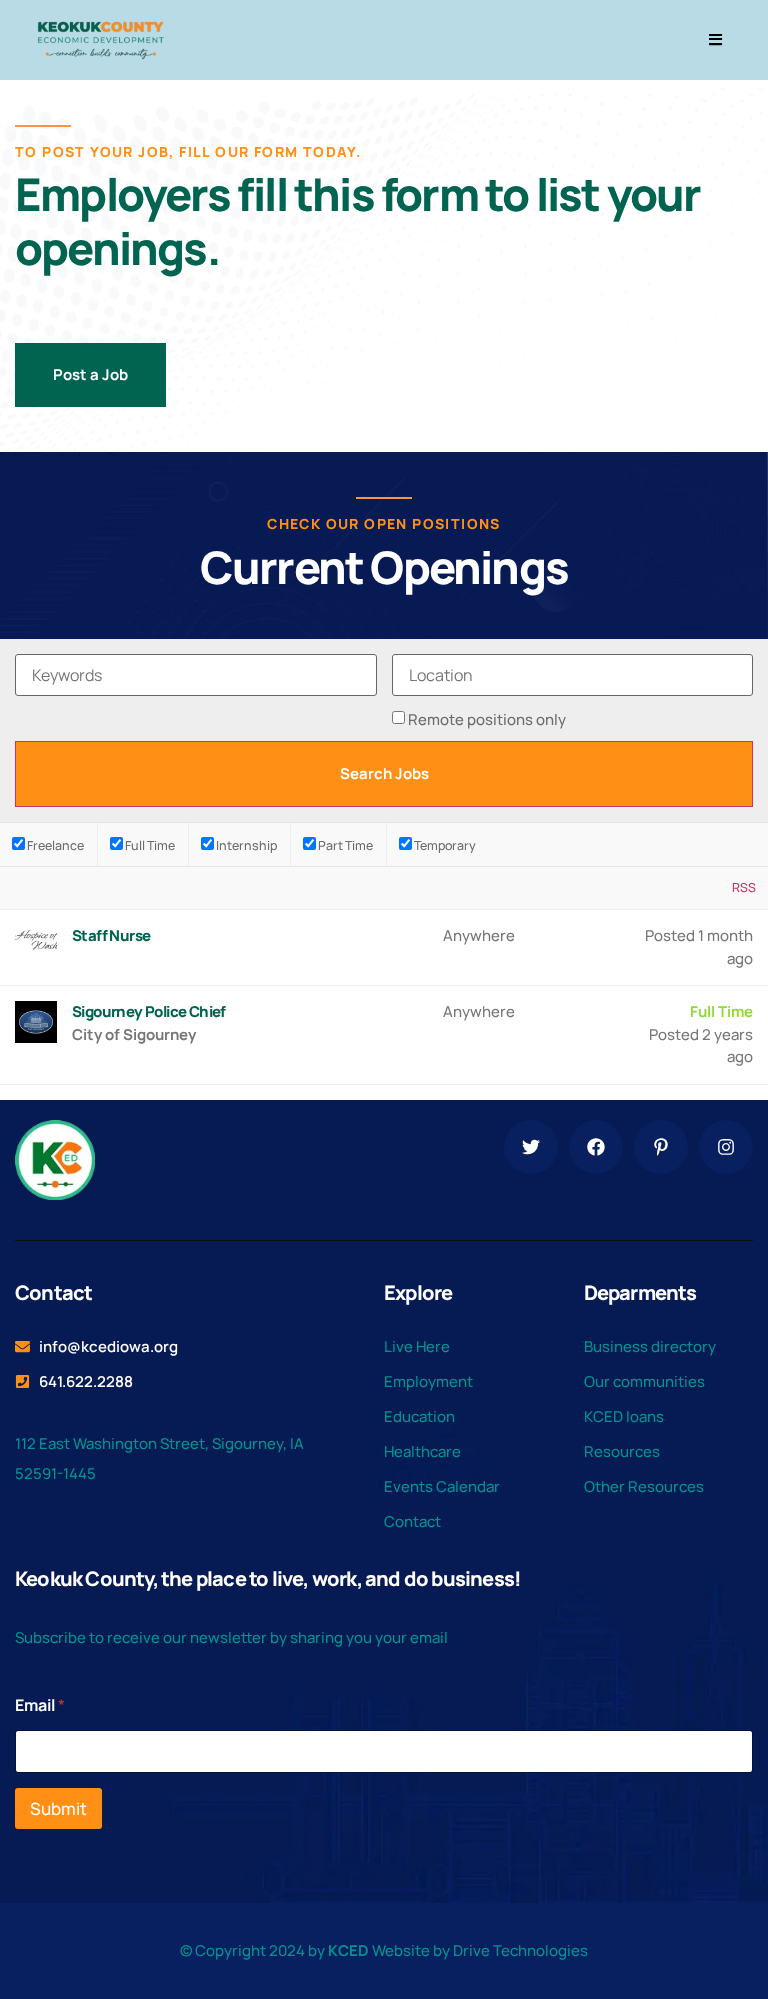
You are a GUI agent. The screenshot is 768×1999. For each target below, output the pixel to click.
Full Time (149, 844)
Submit (58, 1808)
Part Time (344, 844)
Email (40, 1705)
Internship (245, 844)
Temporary (444, 844)
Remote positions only (487, 719)
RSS (744, 887)
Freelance (54, 844)
